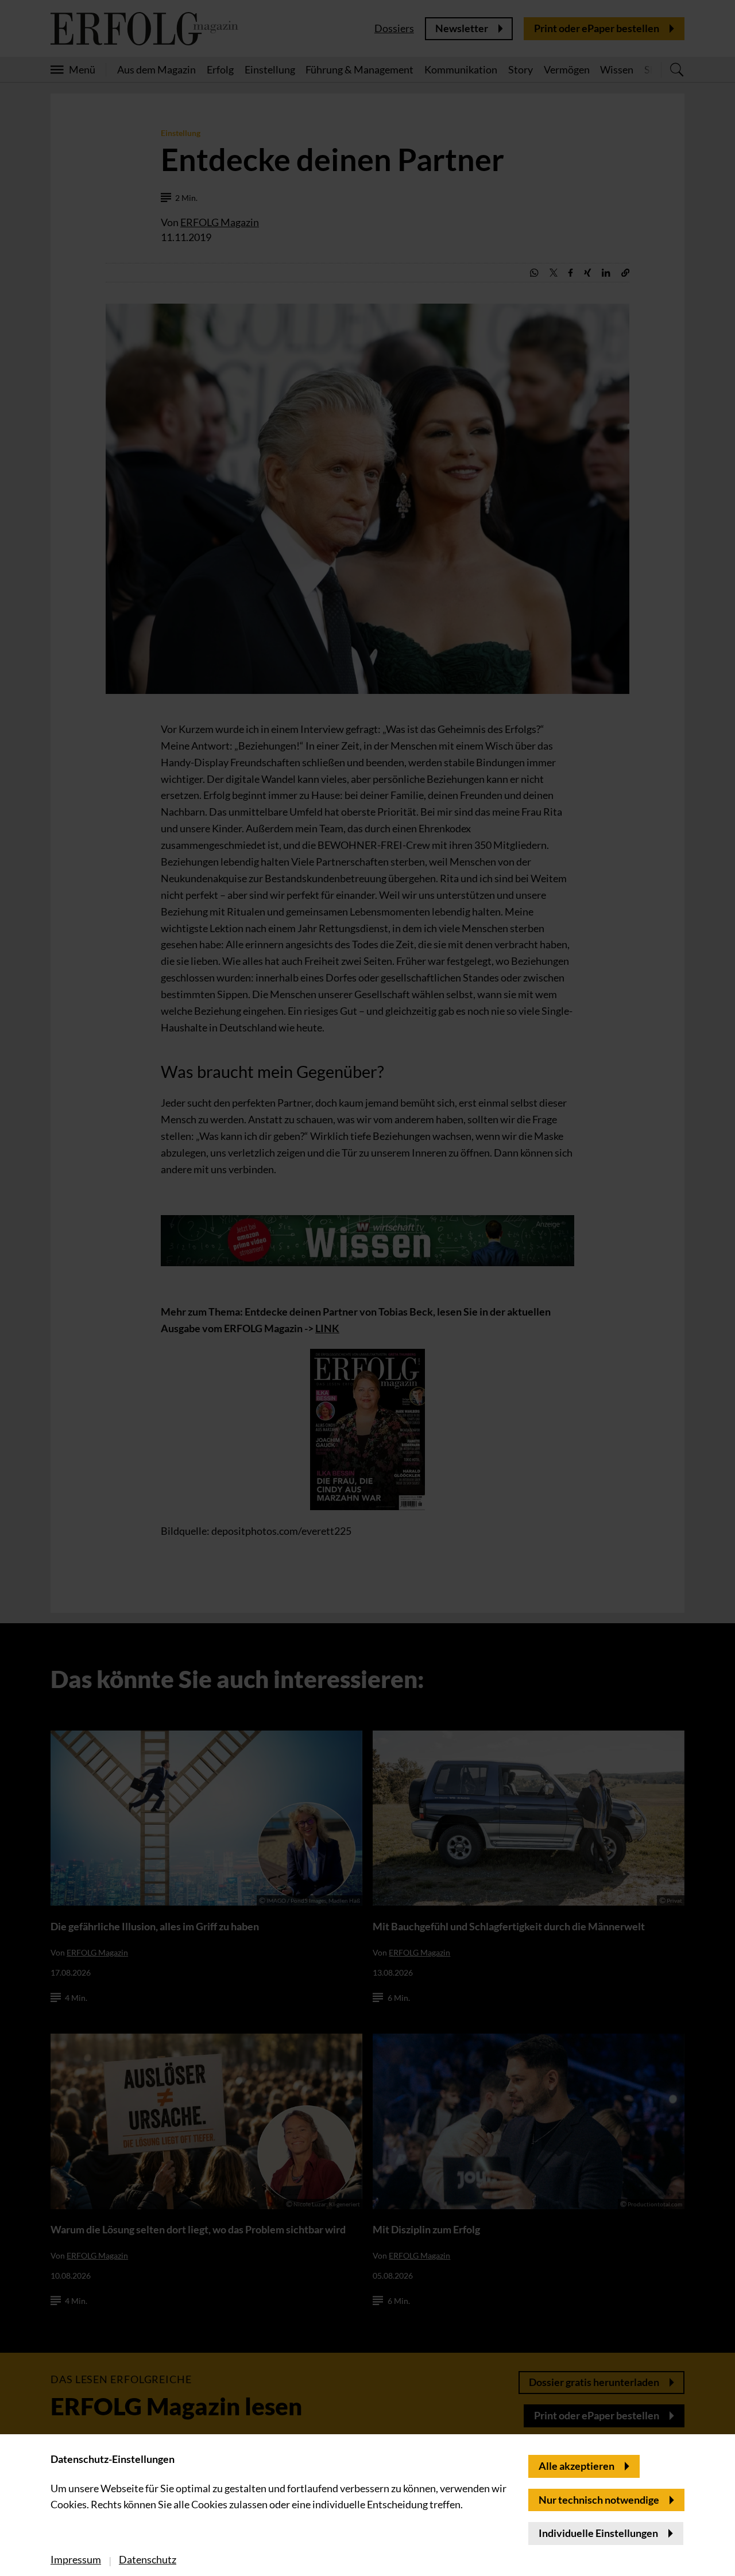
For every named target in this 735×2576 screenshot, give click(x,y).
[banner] (367, 1288)
